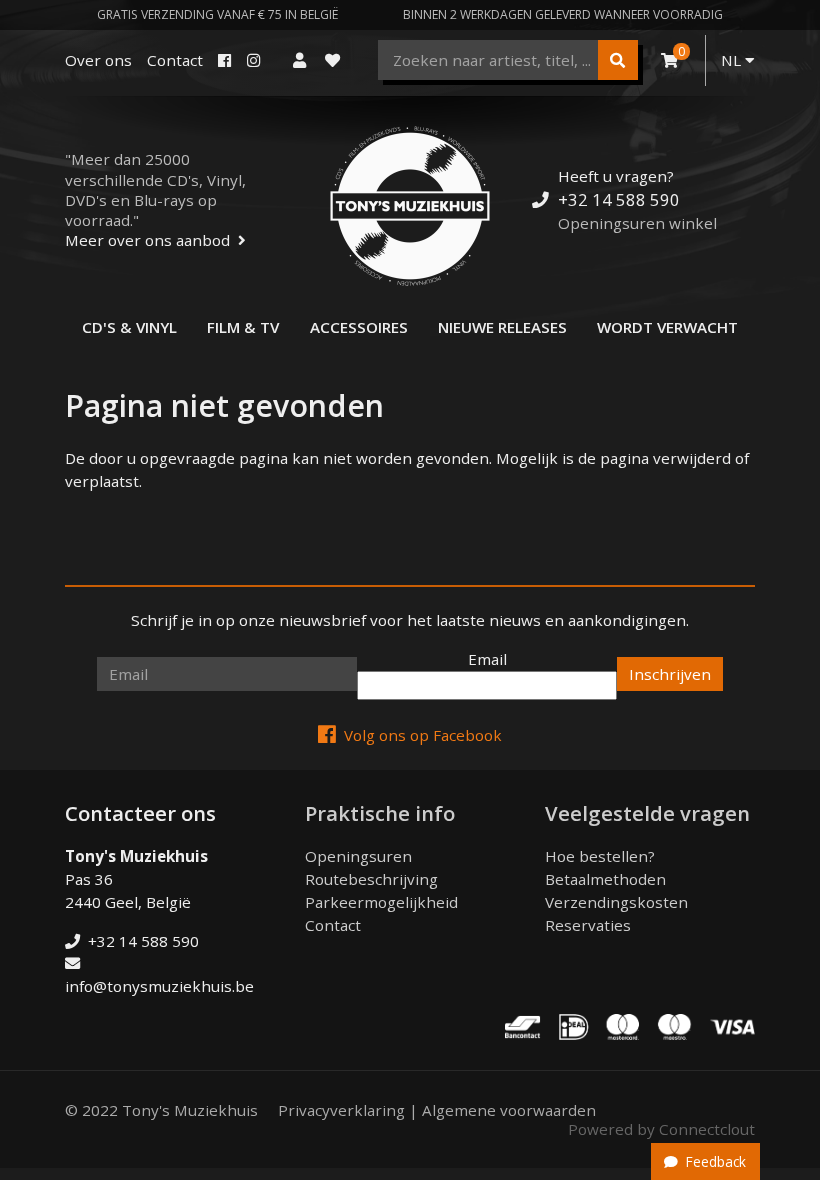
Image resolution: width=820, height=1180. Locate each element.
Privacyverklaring (341, 1110)
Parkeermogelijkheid (381, 902)
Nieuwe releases (502, 327)
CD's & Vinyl (129, 327)
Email (487, 659)
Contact (175, 60)
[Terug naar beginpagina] (410, 206)
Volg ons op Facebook (423, 735)
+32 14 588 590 (619, 199)
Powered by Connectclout (661, 1129)
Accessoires (359, 327)
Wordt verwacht (667, 327)
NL (733, 60)
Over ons (98, 60)
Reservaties (588, 925)
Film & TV (243, 327)
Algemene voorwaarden (509, 1110)
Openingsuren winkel (637, 223)
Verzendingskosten (616, 902)
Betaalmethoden (605, 879)
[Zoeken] (618, 60)
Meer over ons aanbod (147, 240)
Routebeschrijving (371, 879)
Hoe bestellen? (600, 856)
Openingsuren (358, 856)
